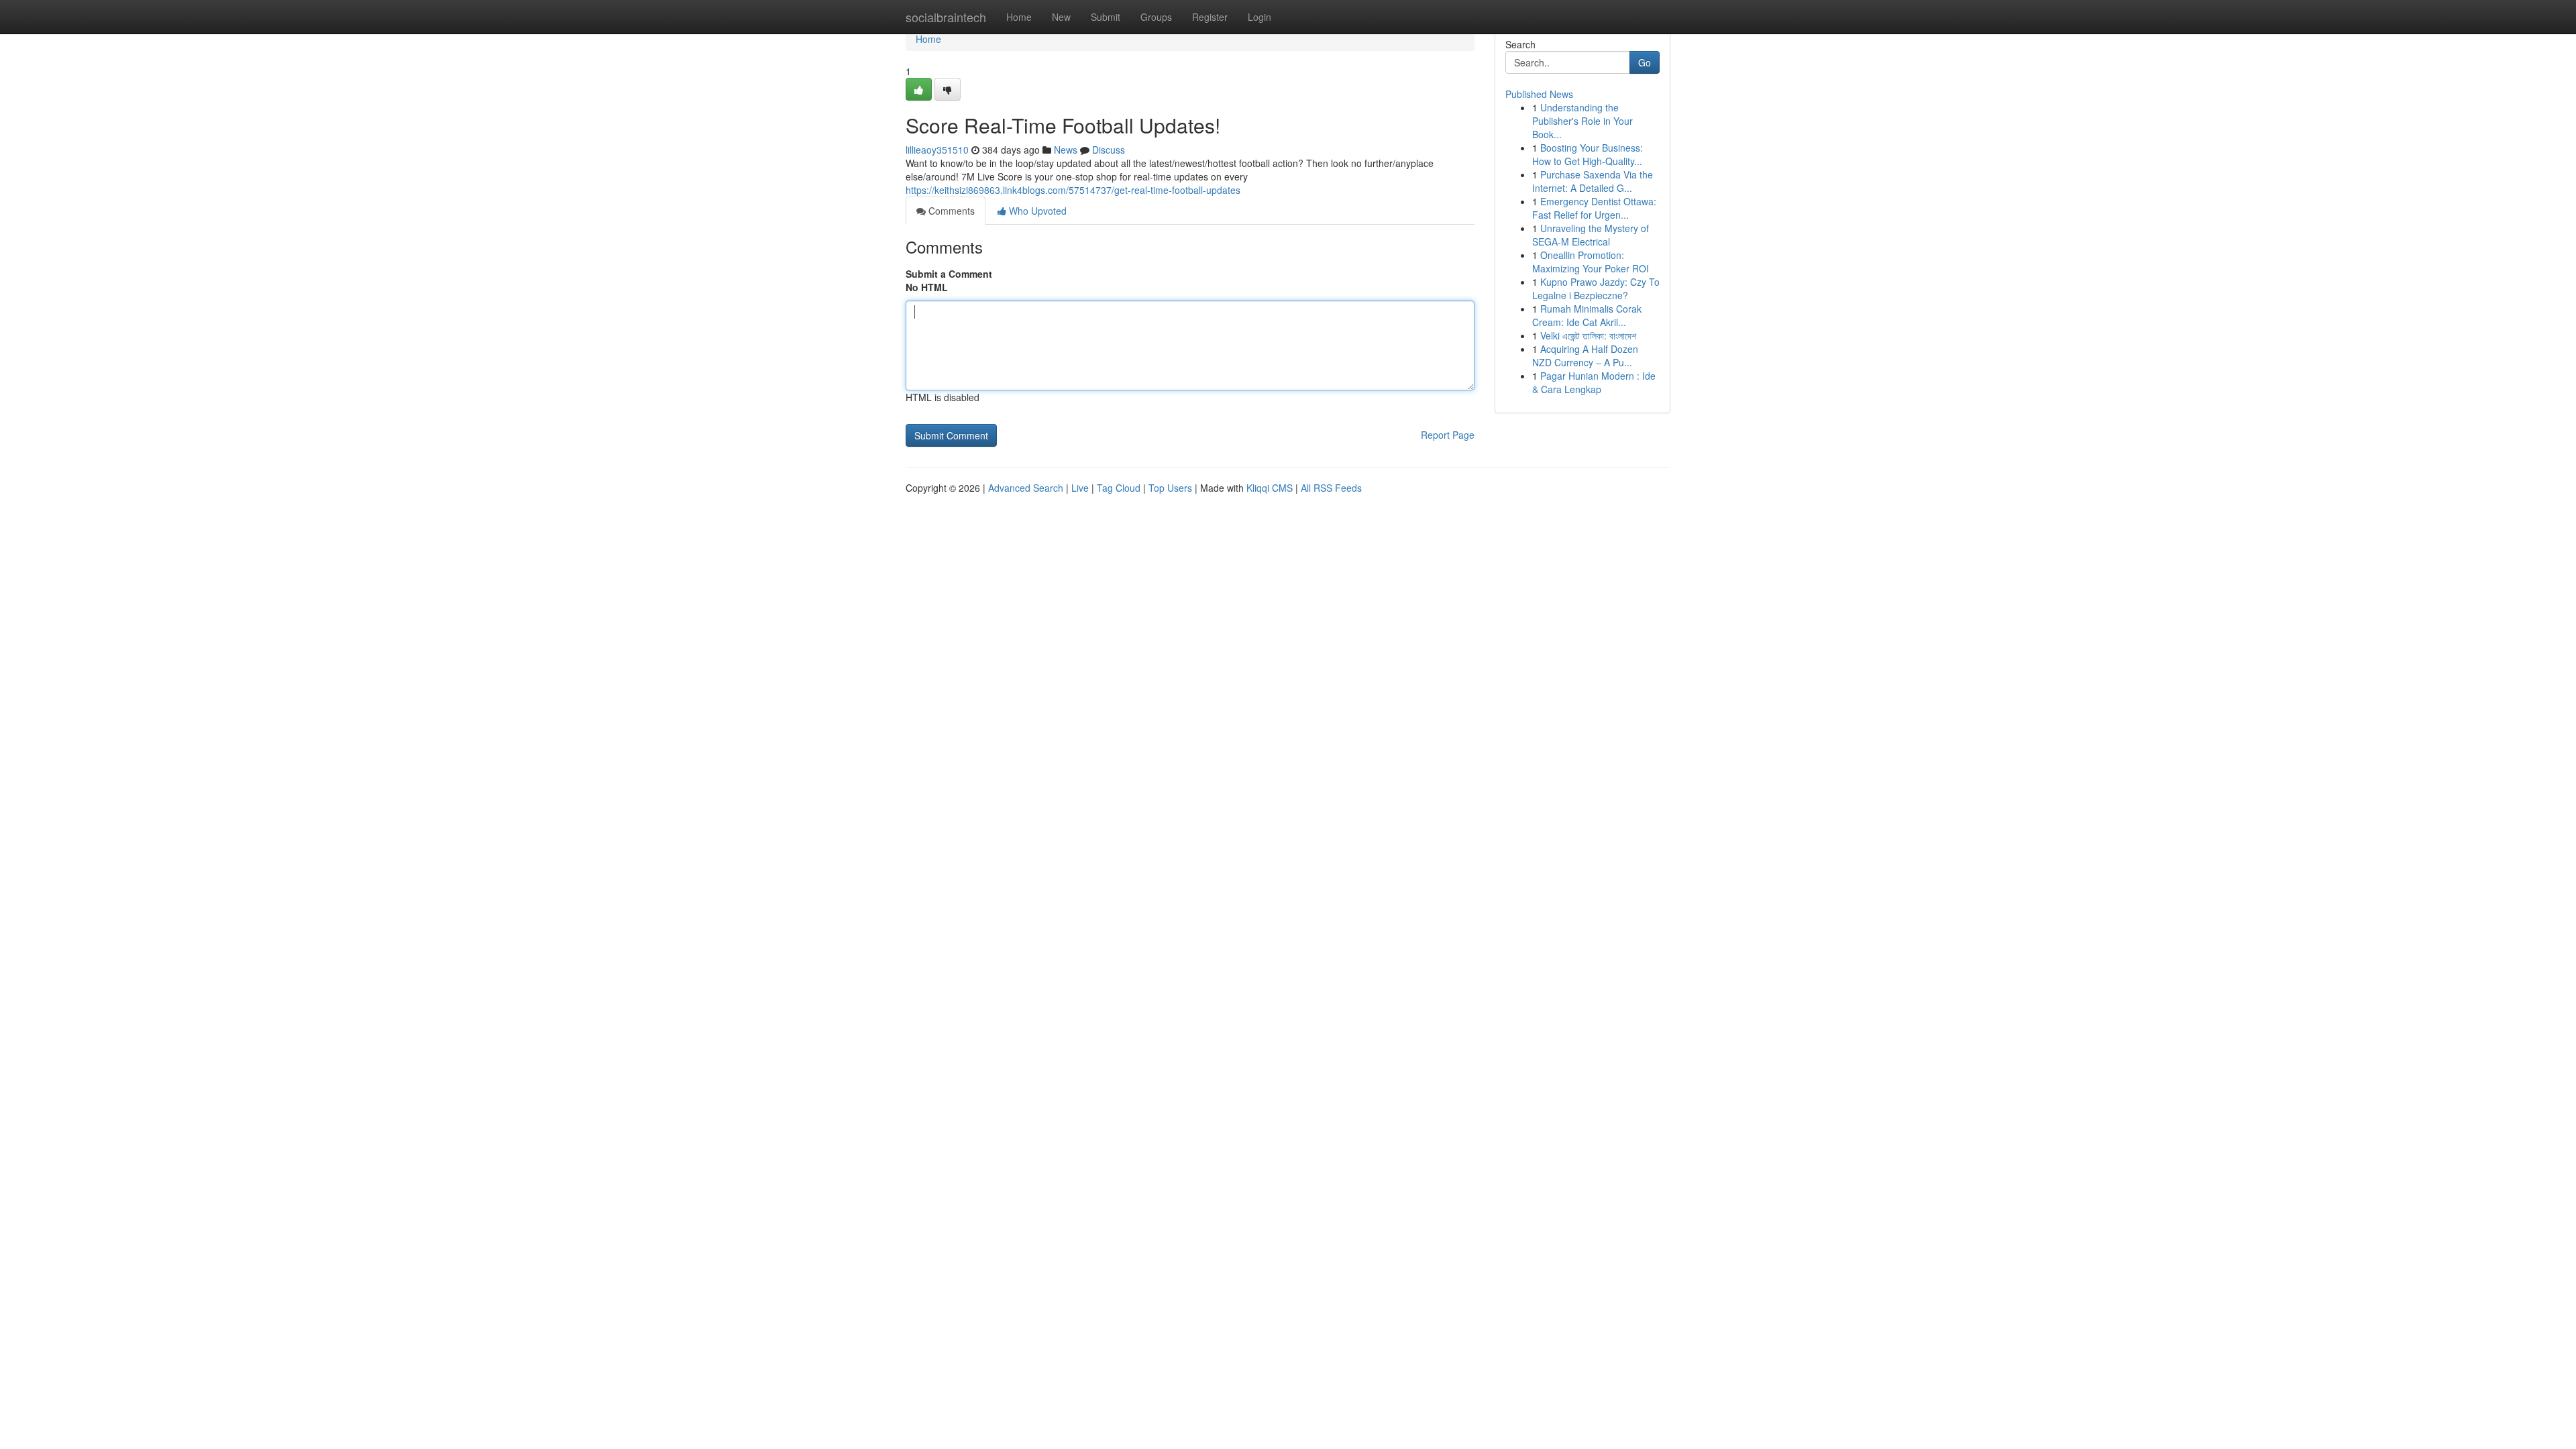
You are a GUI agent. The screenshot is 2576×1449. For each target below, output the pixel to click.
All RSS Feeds (1331, 488)
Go (1645, 62)
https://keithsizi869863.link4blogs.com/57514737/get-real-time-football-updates (1073, 190)
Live (1080, 488)
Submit (1106, 17)
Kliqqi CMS (1270, 488)
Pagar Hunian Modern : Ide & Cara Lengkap (1594, 382)
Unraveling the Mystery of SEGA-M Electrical (1591, 235)
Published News (1539, 94)
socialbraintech (946, 17)
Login (1259, 17)
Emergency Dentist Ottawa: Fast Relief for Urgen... (1594, 208)
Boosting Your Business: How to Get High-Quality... (1588, 154)
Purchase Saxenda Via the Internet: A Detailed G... (1593, 181)
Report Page (1448, 435)
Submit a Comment (949, 274)
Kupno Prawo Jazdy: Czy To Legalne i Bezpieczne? (1596, 288)
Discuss (1109, 150)
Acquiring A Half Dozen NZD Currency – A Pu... (1585, 356)
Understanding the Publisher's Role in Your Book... (1582, 121)
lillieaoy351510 (937, 150)
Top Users (1170, 488)
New (1061, 17)
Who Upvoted (1036, 211)
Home (1019, 17)
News (1066, 150)
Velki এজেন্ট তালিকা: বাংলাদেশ (1588, 335)
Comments (950, 211)
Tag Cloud (1119, 488)
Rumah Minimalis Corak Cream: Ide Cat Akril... (1587, 315)
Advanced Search (1026, 488)
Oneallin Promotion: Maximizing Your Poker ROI (1591, 262)
